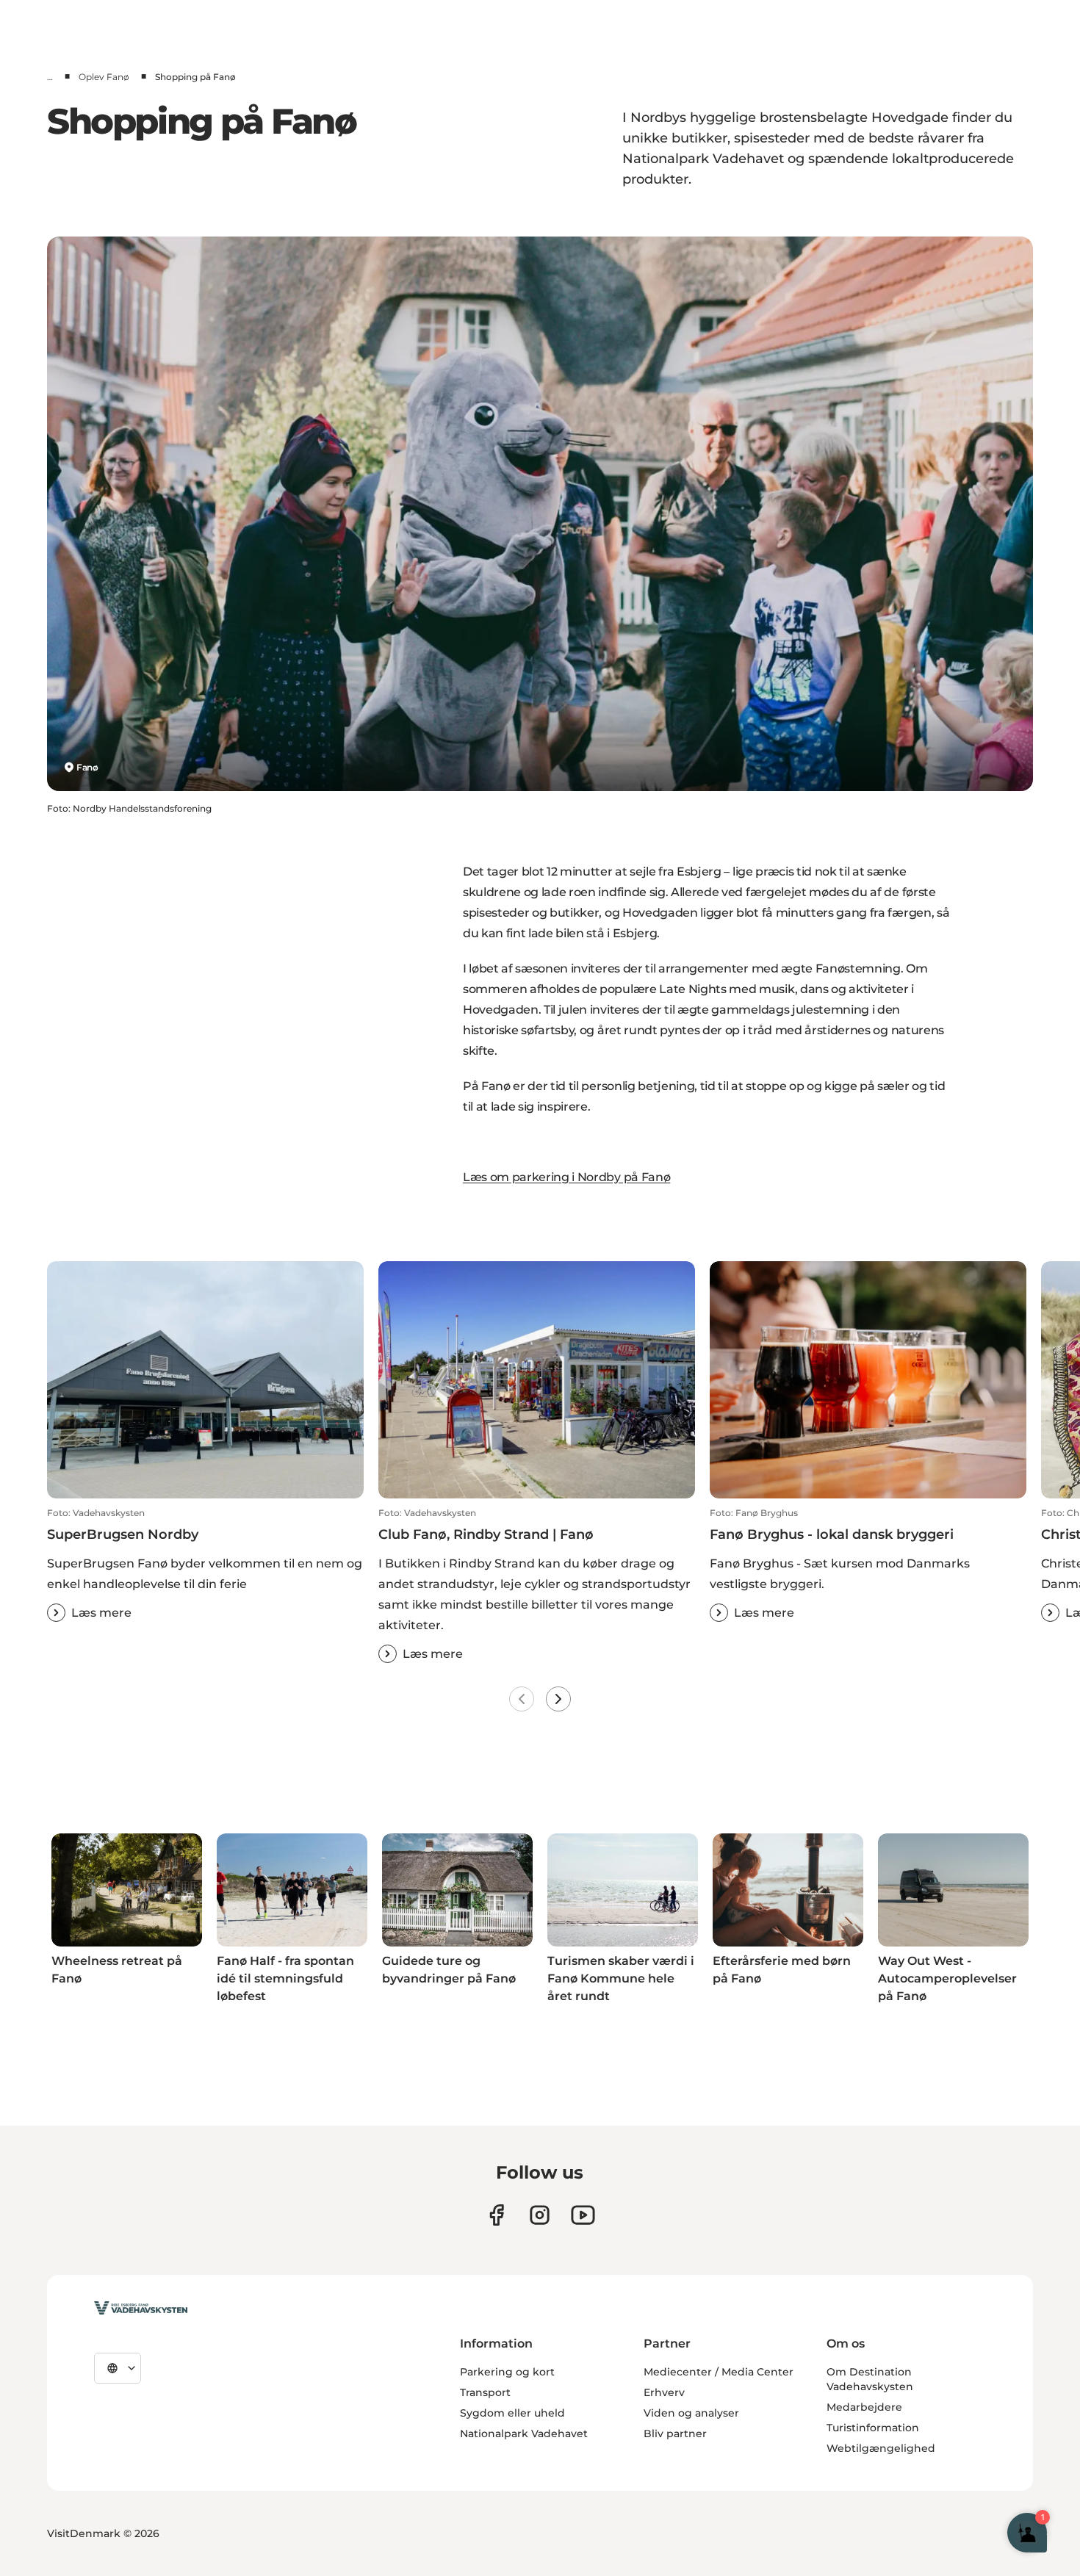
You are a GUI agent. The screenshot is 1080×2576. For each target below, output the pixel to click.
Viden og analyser (691, 2413)
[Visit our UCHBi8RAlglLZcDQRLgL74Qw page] (583, 2215)
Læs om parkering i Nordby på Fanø (566, 1177)
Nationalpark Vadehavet (524, 2434)
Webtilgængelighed (881, 2448)
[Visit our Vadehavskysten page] (496, 2215)
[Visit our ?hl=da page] (540, 2215)
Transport (485, 2392)
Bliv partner (675, 2434)
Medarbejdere (864, 2407)
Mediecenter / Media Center (719, 2372)
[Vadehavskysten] (141, 2308)
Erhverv (664, 2392)
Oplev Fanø (104, 77)
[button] (205, 1565)
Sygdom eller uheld (512, 2413)
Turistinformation (873, 2428)
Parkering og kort (507, 2372)
